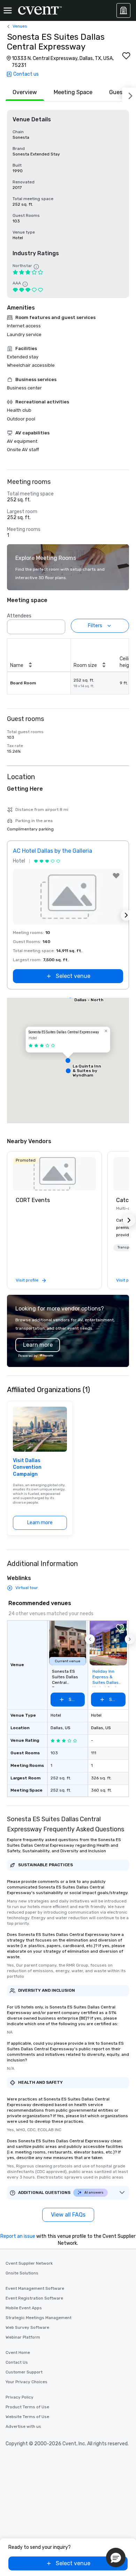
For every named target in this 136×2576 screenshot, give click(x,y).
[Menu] (8, 10)
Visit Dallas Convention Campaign (27, 1467)
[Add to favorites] (126, 56)
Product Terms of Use (27, 2407)
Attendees (19, 616)
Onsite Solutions (22, 2273)
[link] (54, 1174)
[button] (58, 625)
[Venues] (123, 10)
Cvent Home (18, 2353)
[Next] (129, 94)
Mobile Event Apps (24, 2308)
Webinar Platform (23, 2337)
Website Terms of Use (27, 2417)
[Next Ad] (126, 915)
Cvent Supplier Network (29, 2263)
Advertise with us (23, 2426)
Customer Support (24, 2372)
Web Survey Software (27, 2327)
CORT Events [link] (33, 1200)
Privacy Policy (20, 2397)
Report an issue (18, 2236)
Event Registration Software (34, 2298)
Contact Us (17, 2362)
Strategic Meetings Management (39, 2318)
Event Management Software (35, 2288)
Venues (20, 26)
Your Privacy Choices (27, 2382)
